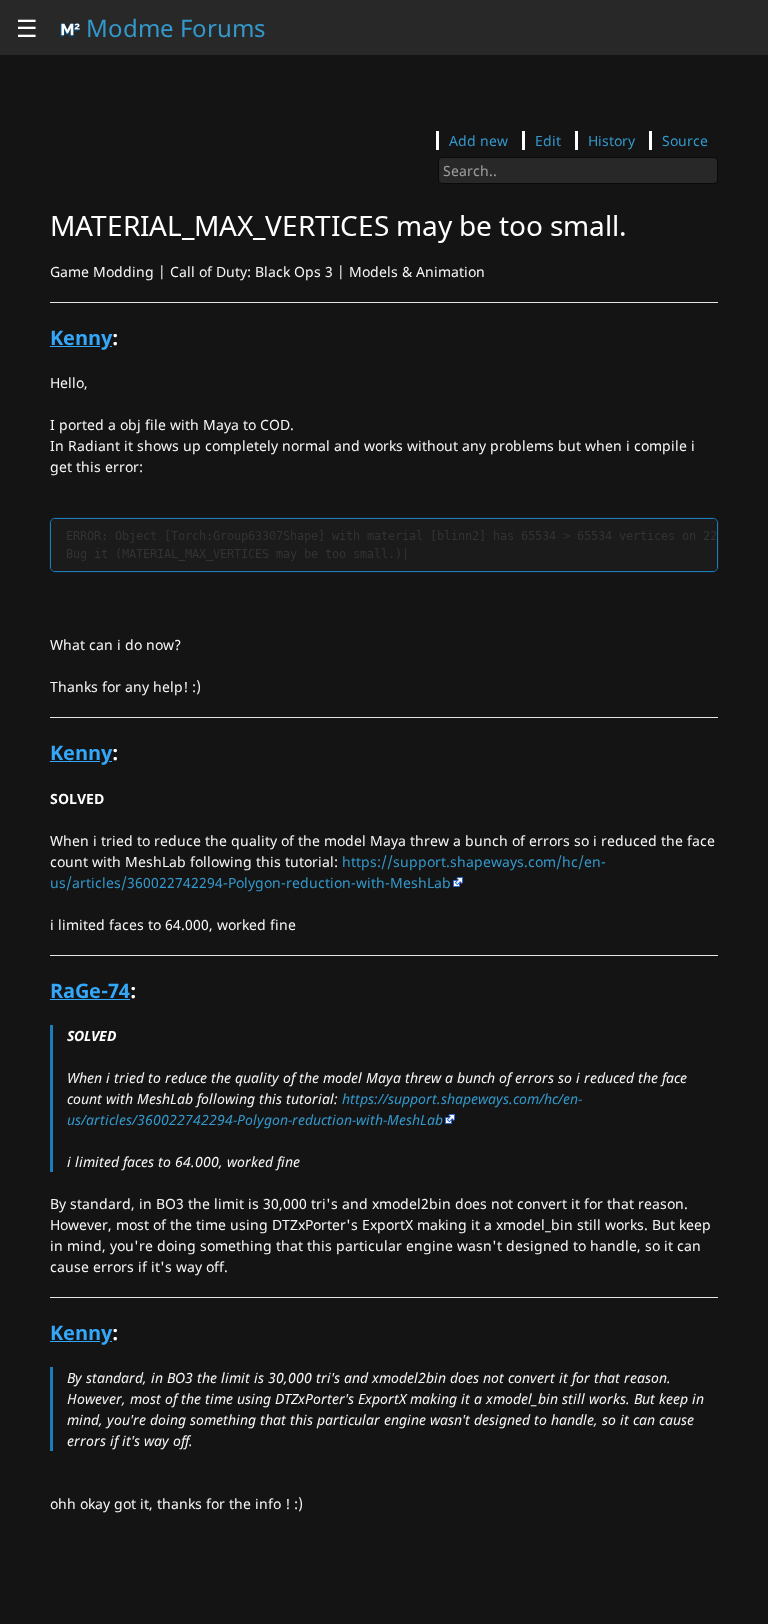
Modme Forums (173, 27)
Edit (548, 140)
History (611, 140)
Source (685, 140)
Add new (478, 140)
